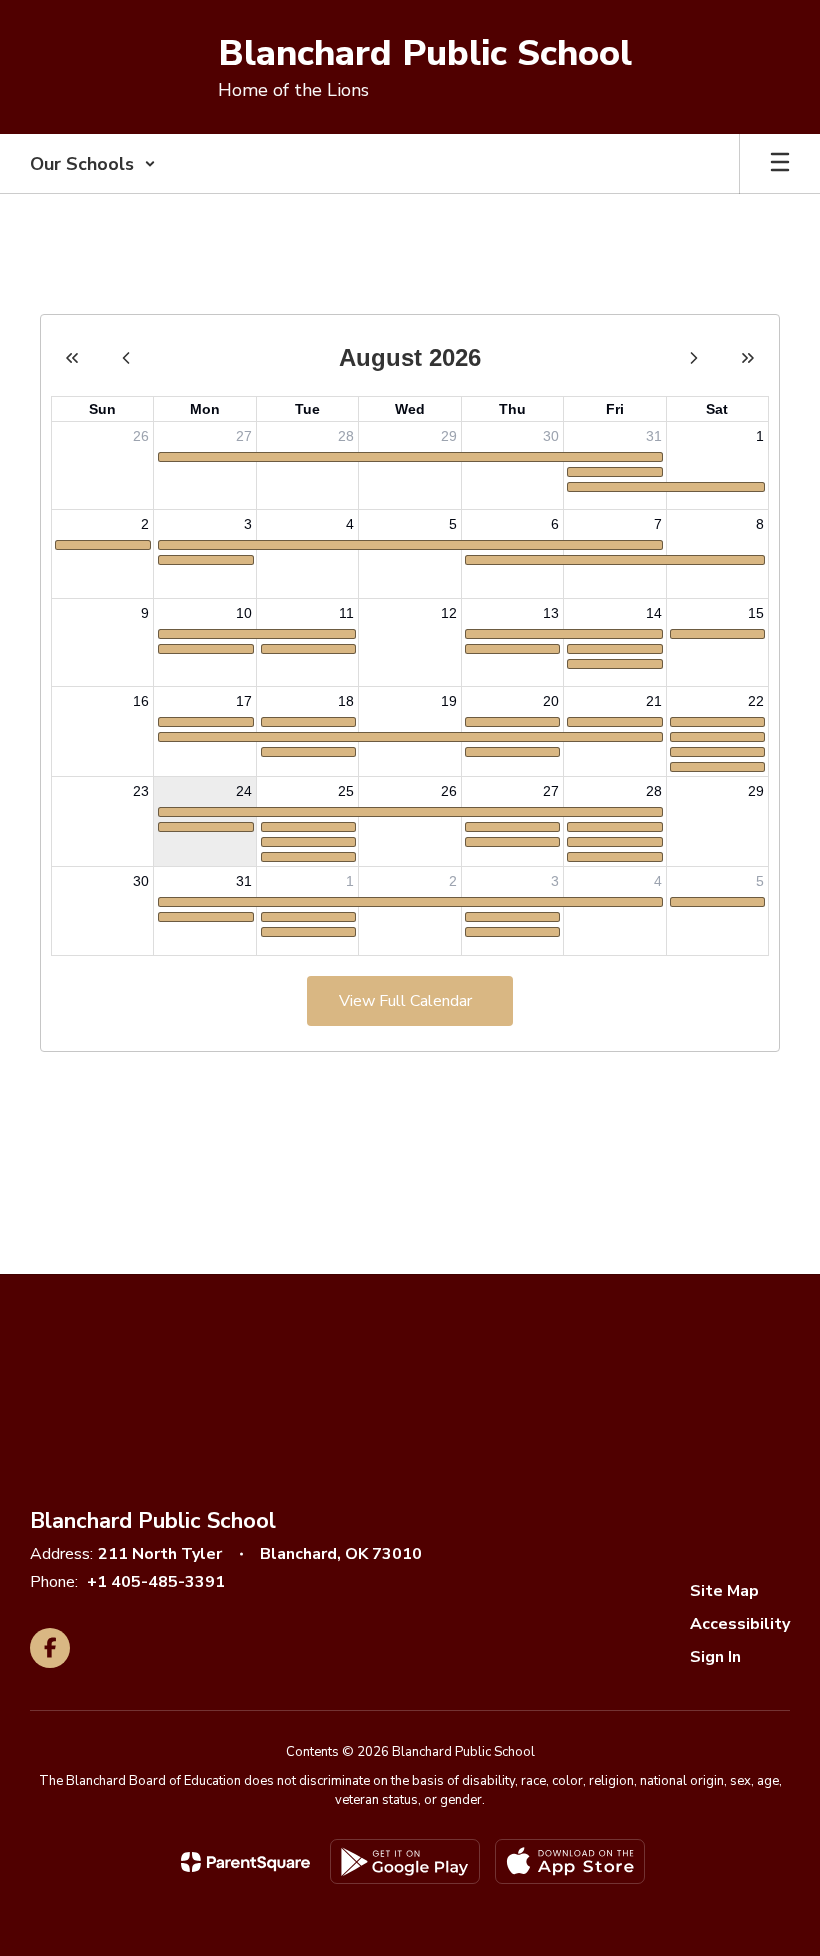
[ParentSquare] (245, 1862)
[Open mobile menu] (780, 164)
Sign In (715, 1657)
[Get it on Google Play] (405, 1861)
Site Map (724, 1591)
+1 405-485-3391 (156, 1582)
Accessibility (740, 1624)
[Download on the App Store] (570, 1861)
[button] (93, 164)
